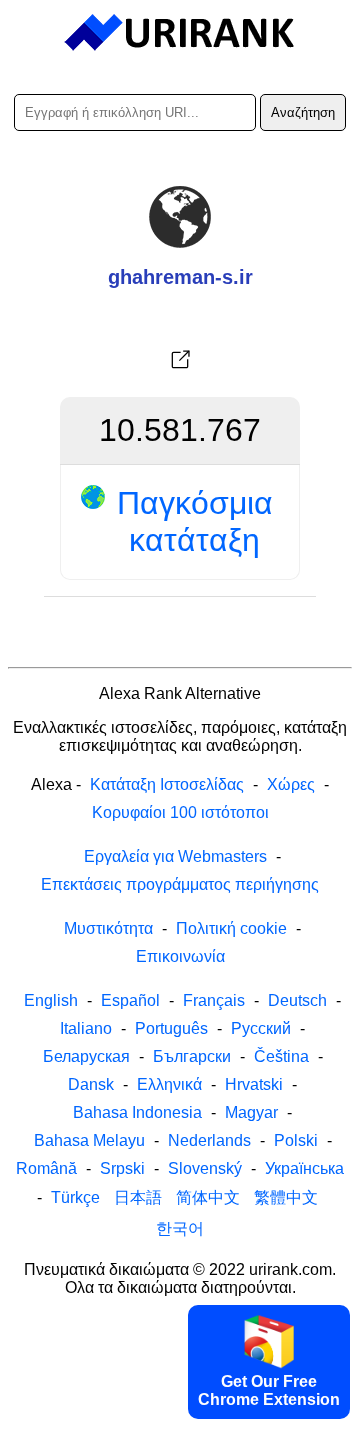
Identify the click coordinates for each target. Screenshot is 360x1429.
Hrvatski (254, 1084)
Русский (261, 1028)
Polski (296, 1140)
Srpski (122, 1168)
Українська (304, 1168)
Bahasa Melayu (89, 1140)
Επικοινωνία (180, 956)
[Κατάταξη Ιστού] (180, 33)
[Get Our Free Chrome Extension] (180, 1412)
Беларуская (86, 1056)
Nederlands (209, 1140)
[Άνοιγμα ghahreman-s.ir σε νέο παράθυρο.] (180, 360)
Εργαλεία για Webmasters (175, 856)
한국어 (180, 1228)
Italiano (86, 1028)
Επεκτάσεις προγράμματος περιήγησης (180, 884)
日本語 (138, 1197)
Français (214, 1000)
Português (171, 1028)
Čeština (281, 1056)
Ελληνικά (169, 1084)
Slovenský (205, 1168)
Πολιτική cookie (231, 928)
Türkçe (75, 1197)
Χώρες (291, 784)
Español (130, 1000)
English (51, 1000)
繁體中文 (286, 1197)
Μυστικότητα (108, 928)
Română (46, 1168)
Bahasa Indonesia (137, 1112)
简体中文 (208, 1197)
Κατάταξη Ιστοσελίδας (167, 784)
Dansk (91, 1084)
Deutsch (297, 1000)
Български (192, 1056)
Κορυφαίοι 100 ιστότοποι (180, 812)
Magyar (251, 1112)
